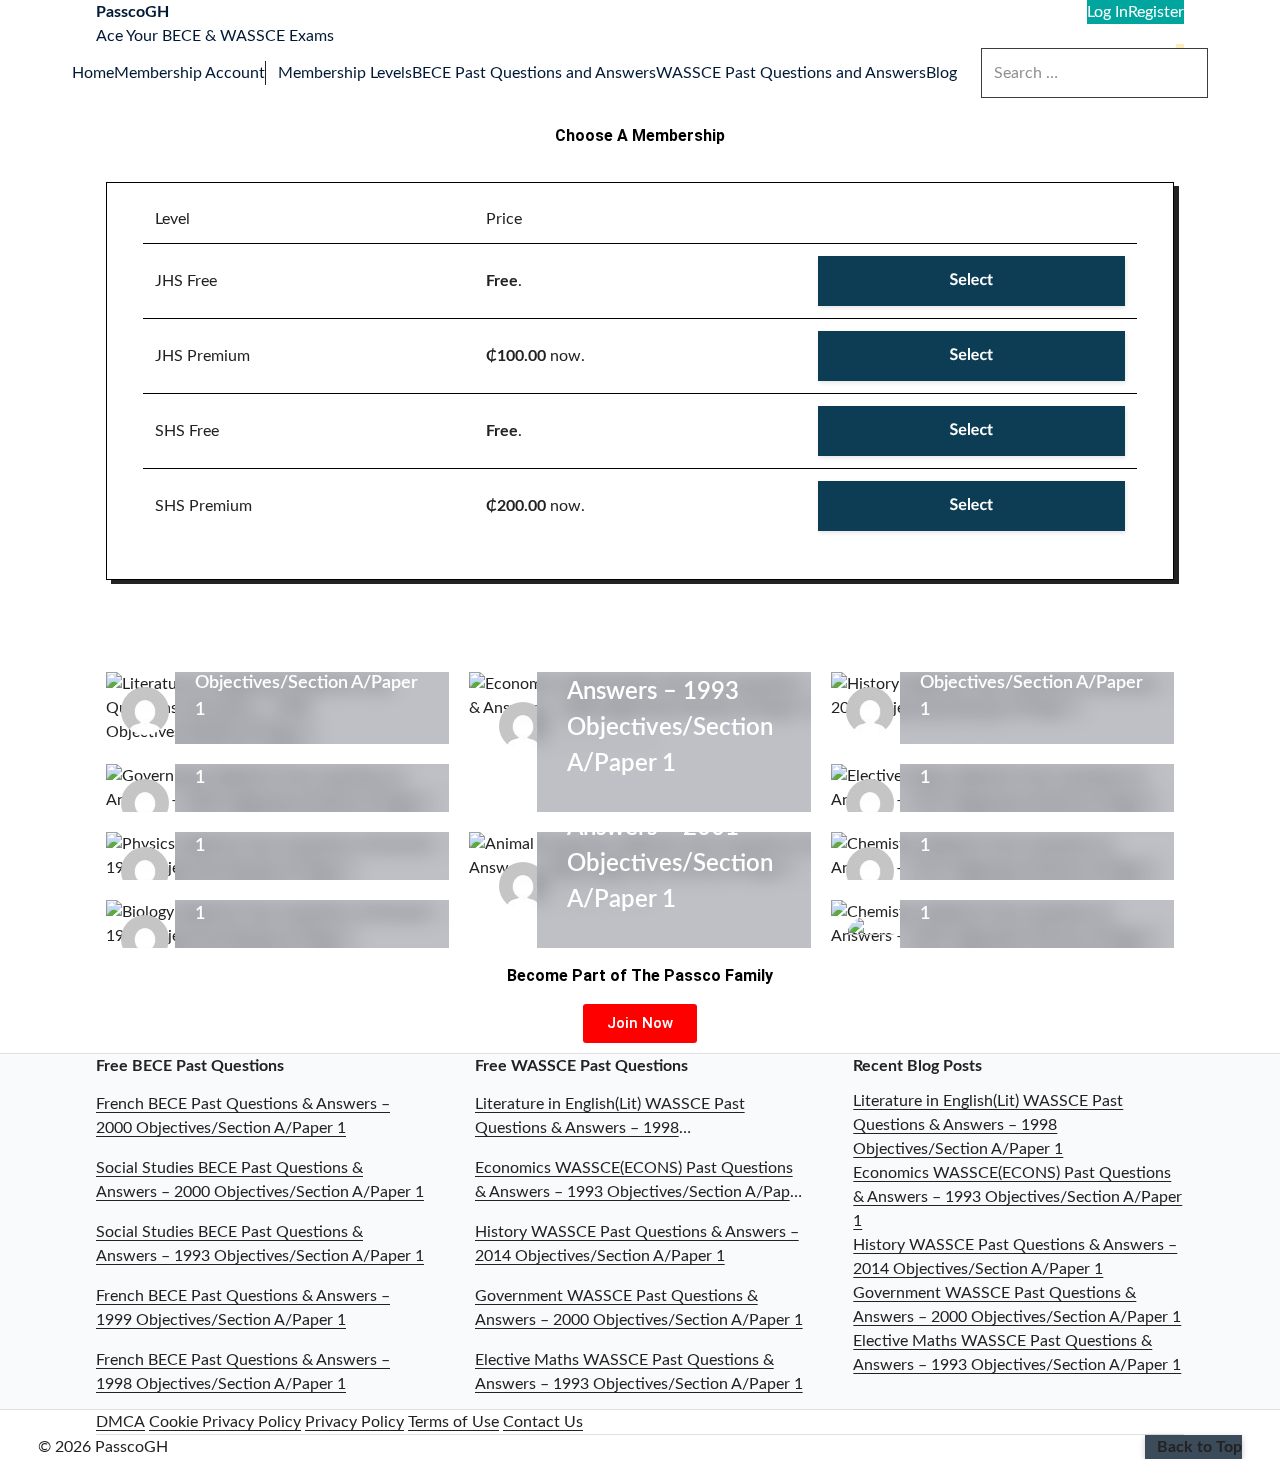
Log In (1107, 12)
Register (1156, 12)
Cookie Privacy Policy (225, 1422)
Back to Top (1199, 1447)
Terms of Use (453, 1422)
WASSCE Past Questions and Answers (791, 73)
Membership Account (189, 73)
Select (972, 281)
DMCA (120, 1422)
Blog (941, 73)
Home (93, 73)
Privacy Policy (354, 1422)
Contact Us (543, 1422)
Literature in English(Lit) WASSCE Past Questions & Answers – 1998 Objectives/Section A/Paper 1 (988, 1125)
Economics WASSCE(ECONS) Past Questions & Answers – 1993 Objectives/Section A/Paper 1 (1017, 1197)
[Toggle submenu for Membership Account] (271, 73)
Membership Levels (345, 73)
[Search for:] (1094, 73)
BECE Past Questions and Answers (534, 73)
